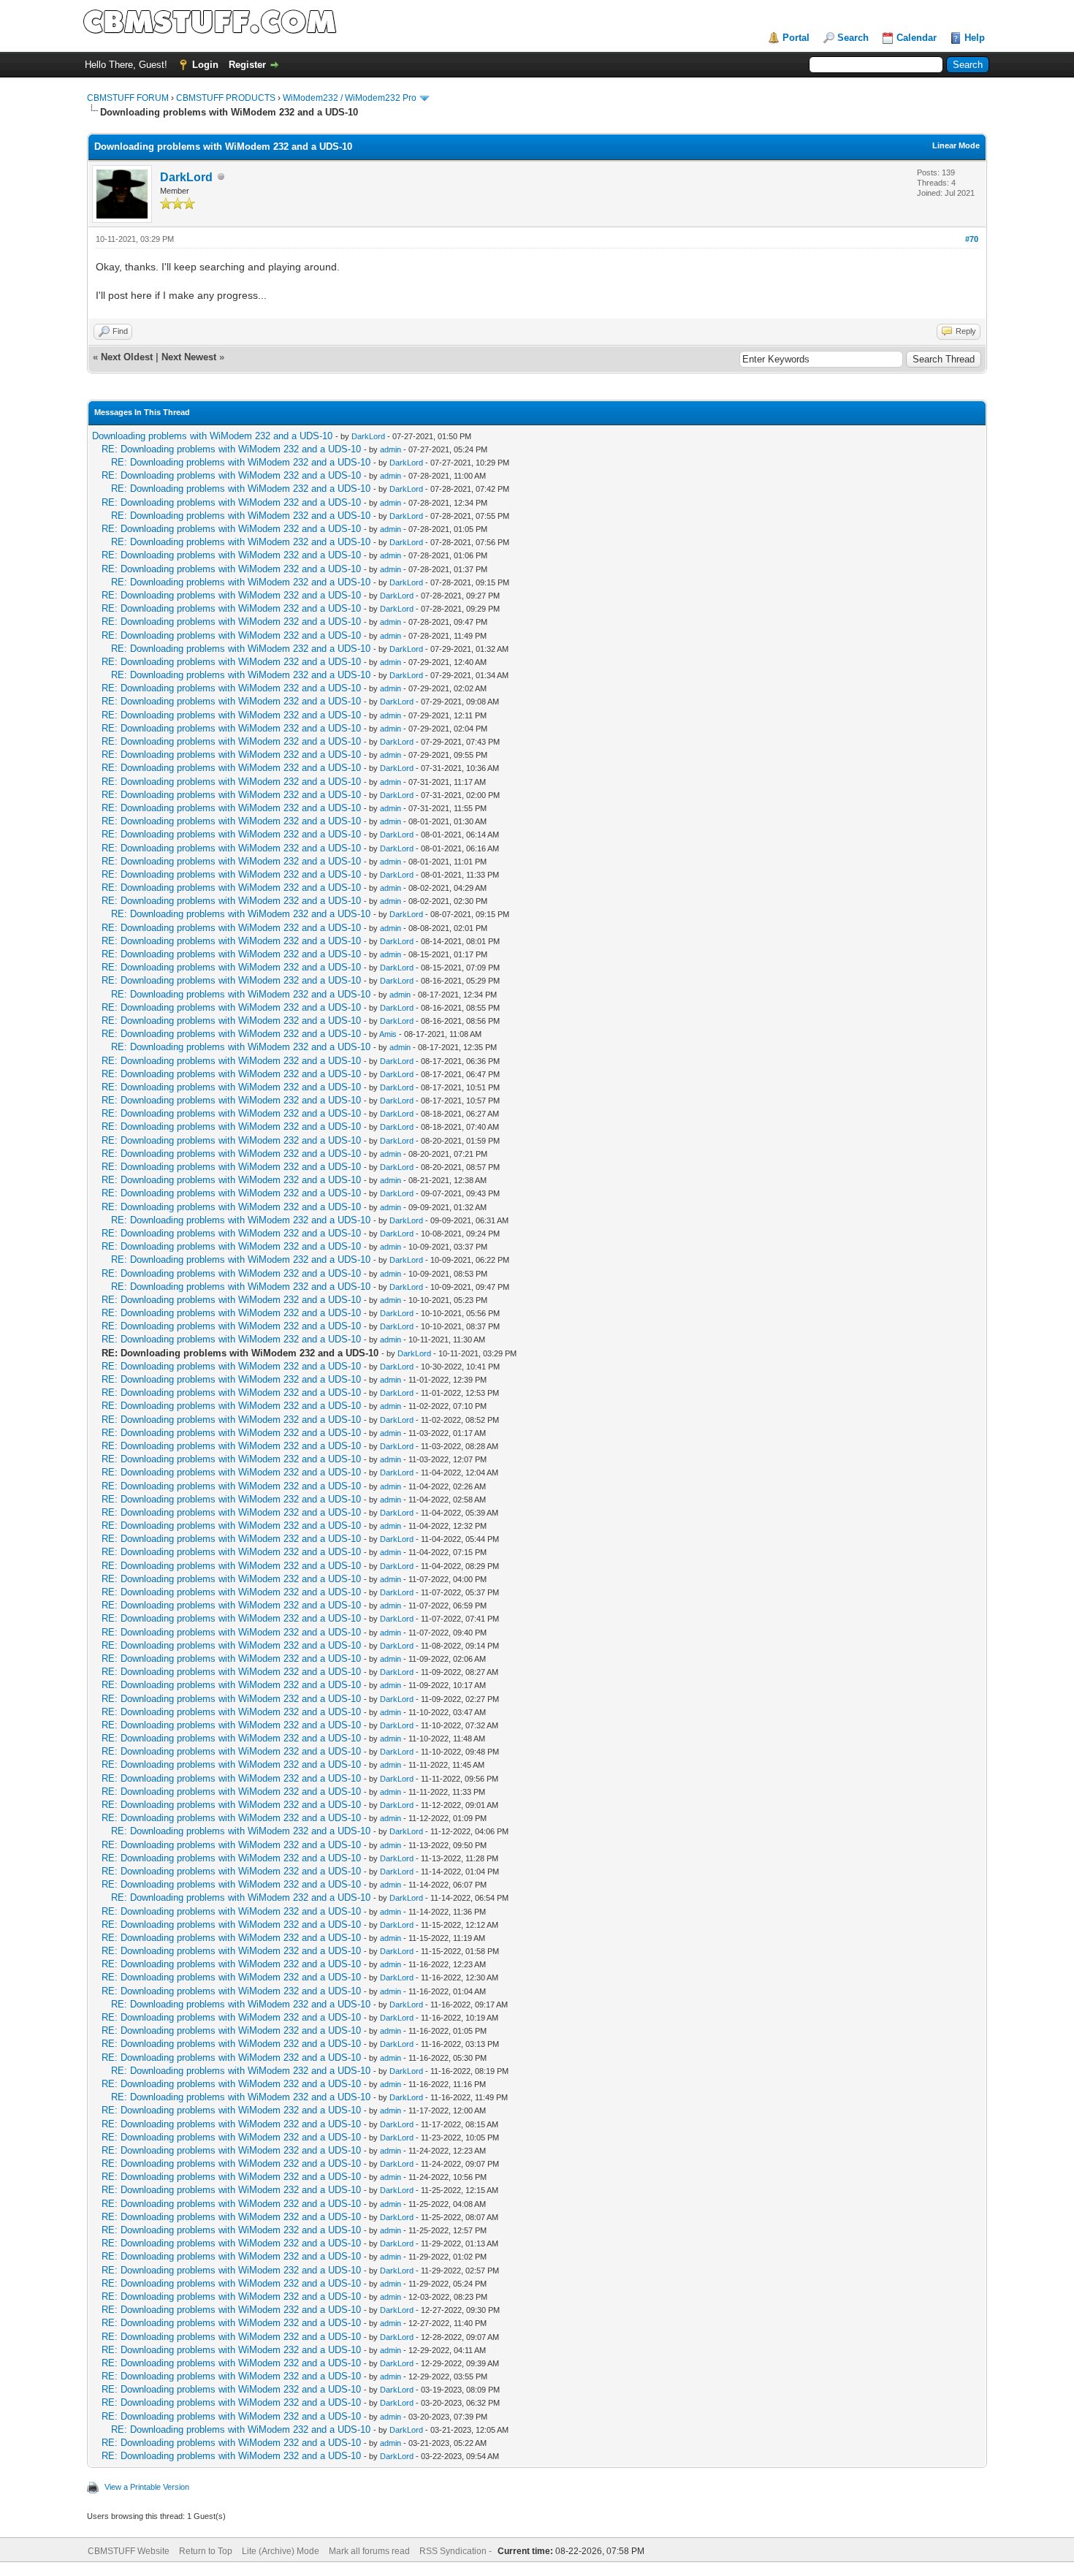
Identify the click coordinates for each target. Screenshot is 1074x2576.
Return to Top (206, 2551)
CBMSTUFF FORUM (128, 98)
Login (205, 65)
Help (975, 38)
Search (853, 38)
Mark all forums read (369, 2551)
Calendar (917, 38)
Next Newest (189, 357)
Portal (796, 38)
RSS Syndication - (457, 2551)
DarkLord (186, 177)
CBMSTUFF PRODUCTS (226, 98)
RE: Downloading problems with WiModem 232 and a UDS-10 (231, 449)
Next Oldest (127, 357)
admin (391, 449)
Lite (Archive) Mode (281, 2551)
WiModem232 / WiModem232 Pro (350, 98)
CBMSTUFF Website (129, 2551)
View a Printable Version (147, 2487)
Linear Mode (956, 145)
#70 (972, 239)
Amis (388, 1034)
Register (247, 65)
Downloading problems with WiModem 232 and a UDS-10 (212, 436)
